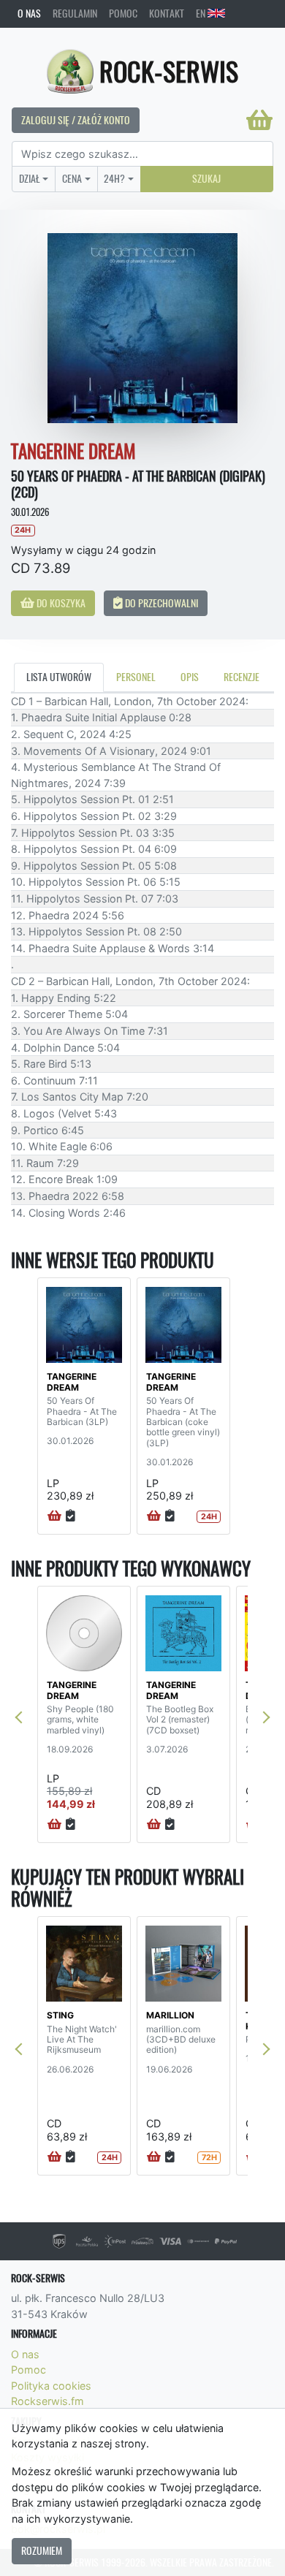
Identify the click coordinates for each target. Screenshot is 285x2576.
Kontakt (167, 13)
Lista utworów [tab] (59, 677)
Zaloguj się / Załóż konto (76, 120)
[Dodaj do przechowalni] (71, 1516)
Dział (30, 178)
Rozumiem (42, 2550)
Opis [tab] (190, 677)
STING (60, 2015)
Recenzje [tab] (242, 677)
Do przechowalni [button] (160, 603)
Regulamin (75, 13)
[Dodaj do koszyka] (54, 1516)
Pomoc (123, 13)
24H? (114, 178)
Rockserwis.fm (47, 2401)
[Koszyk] (259, 120)
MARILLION (170, 2015)
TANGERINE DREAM (72, 1382)
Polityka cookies (51, 2386)
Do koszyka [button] (60, 603)
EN (202, 13)
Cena (72, 178)
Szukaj (206, 178)
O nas (29, 13)
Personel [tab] (136, 677)
